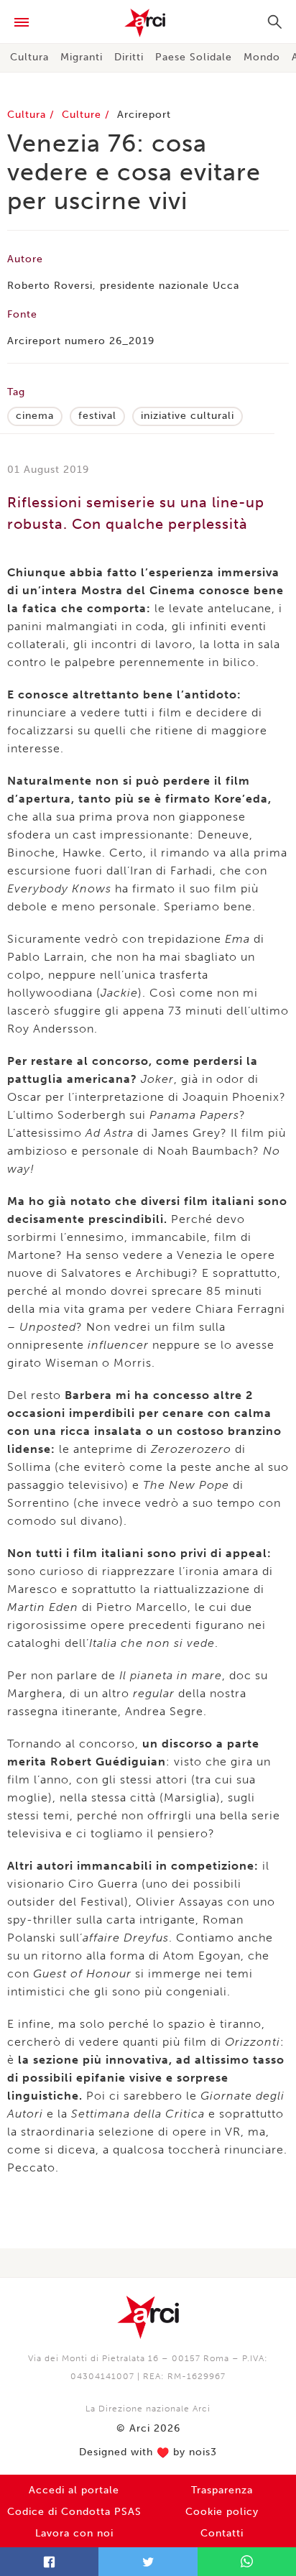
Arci (148, 23)
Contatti (222, 2533)
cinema (35, 416)
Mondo (262, 57)
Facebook (49, 2562)
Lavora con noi (74, 2533)
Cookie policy (222, 2512)
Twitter (148, 2562)
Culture (83, 115)
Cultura (29, 57)
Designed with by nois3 (148, 2452)
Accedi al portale (74, 2490)
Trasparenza (222, 2490)
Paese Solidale (194, 57)
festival (97, 416)
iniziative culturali (188, 416)
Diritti (129, 57)
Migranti (82, 57)
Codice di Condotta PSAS (74, 2512)
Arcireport (144, 115)
